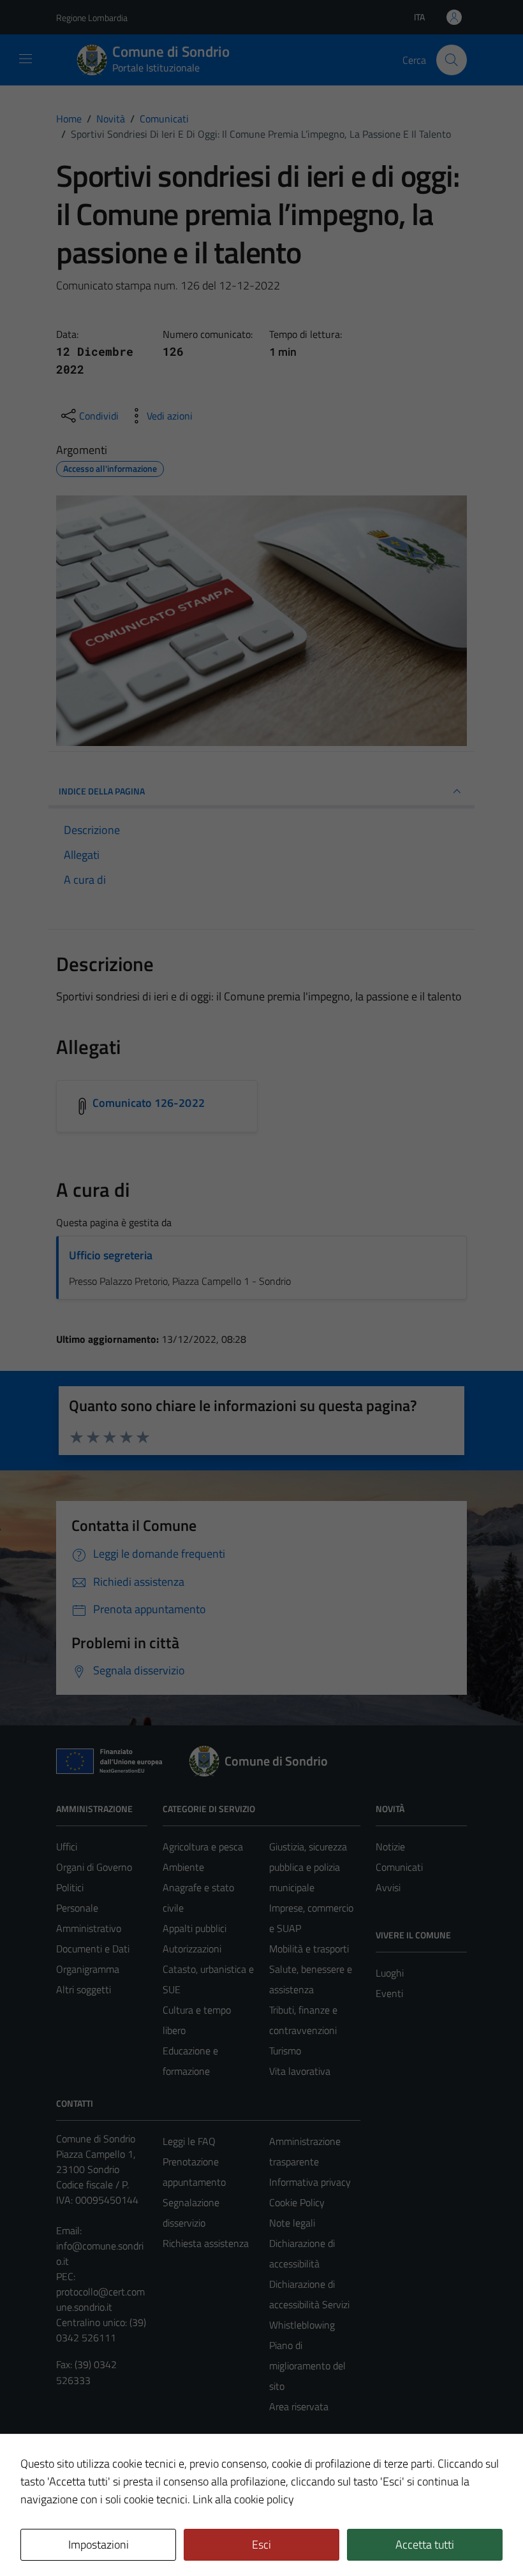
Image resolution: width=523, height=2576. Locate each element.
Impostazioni (99, 2544)
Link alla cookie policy (243, 2499)
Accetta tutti (425, 2544)
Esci (261, 2544)
